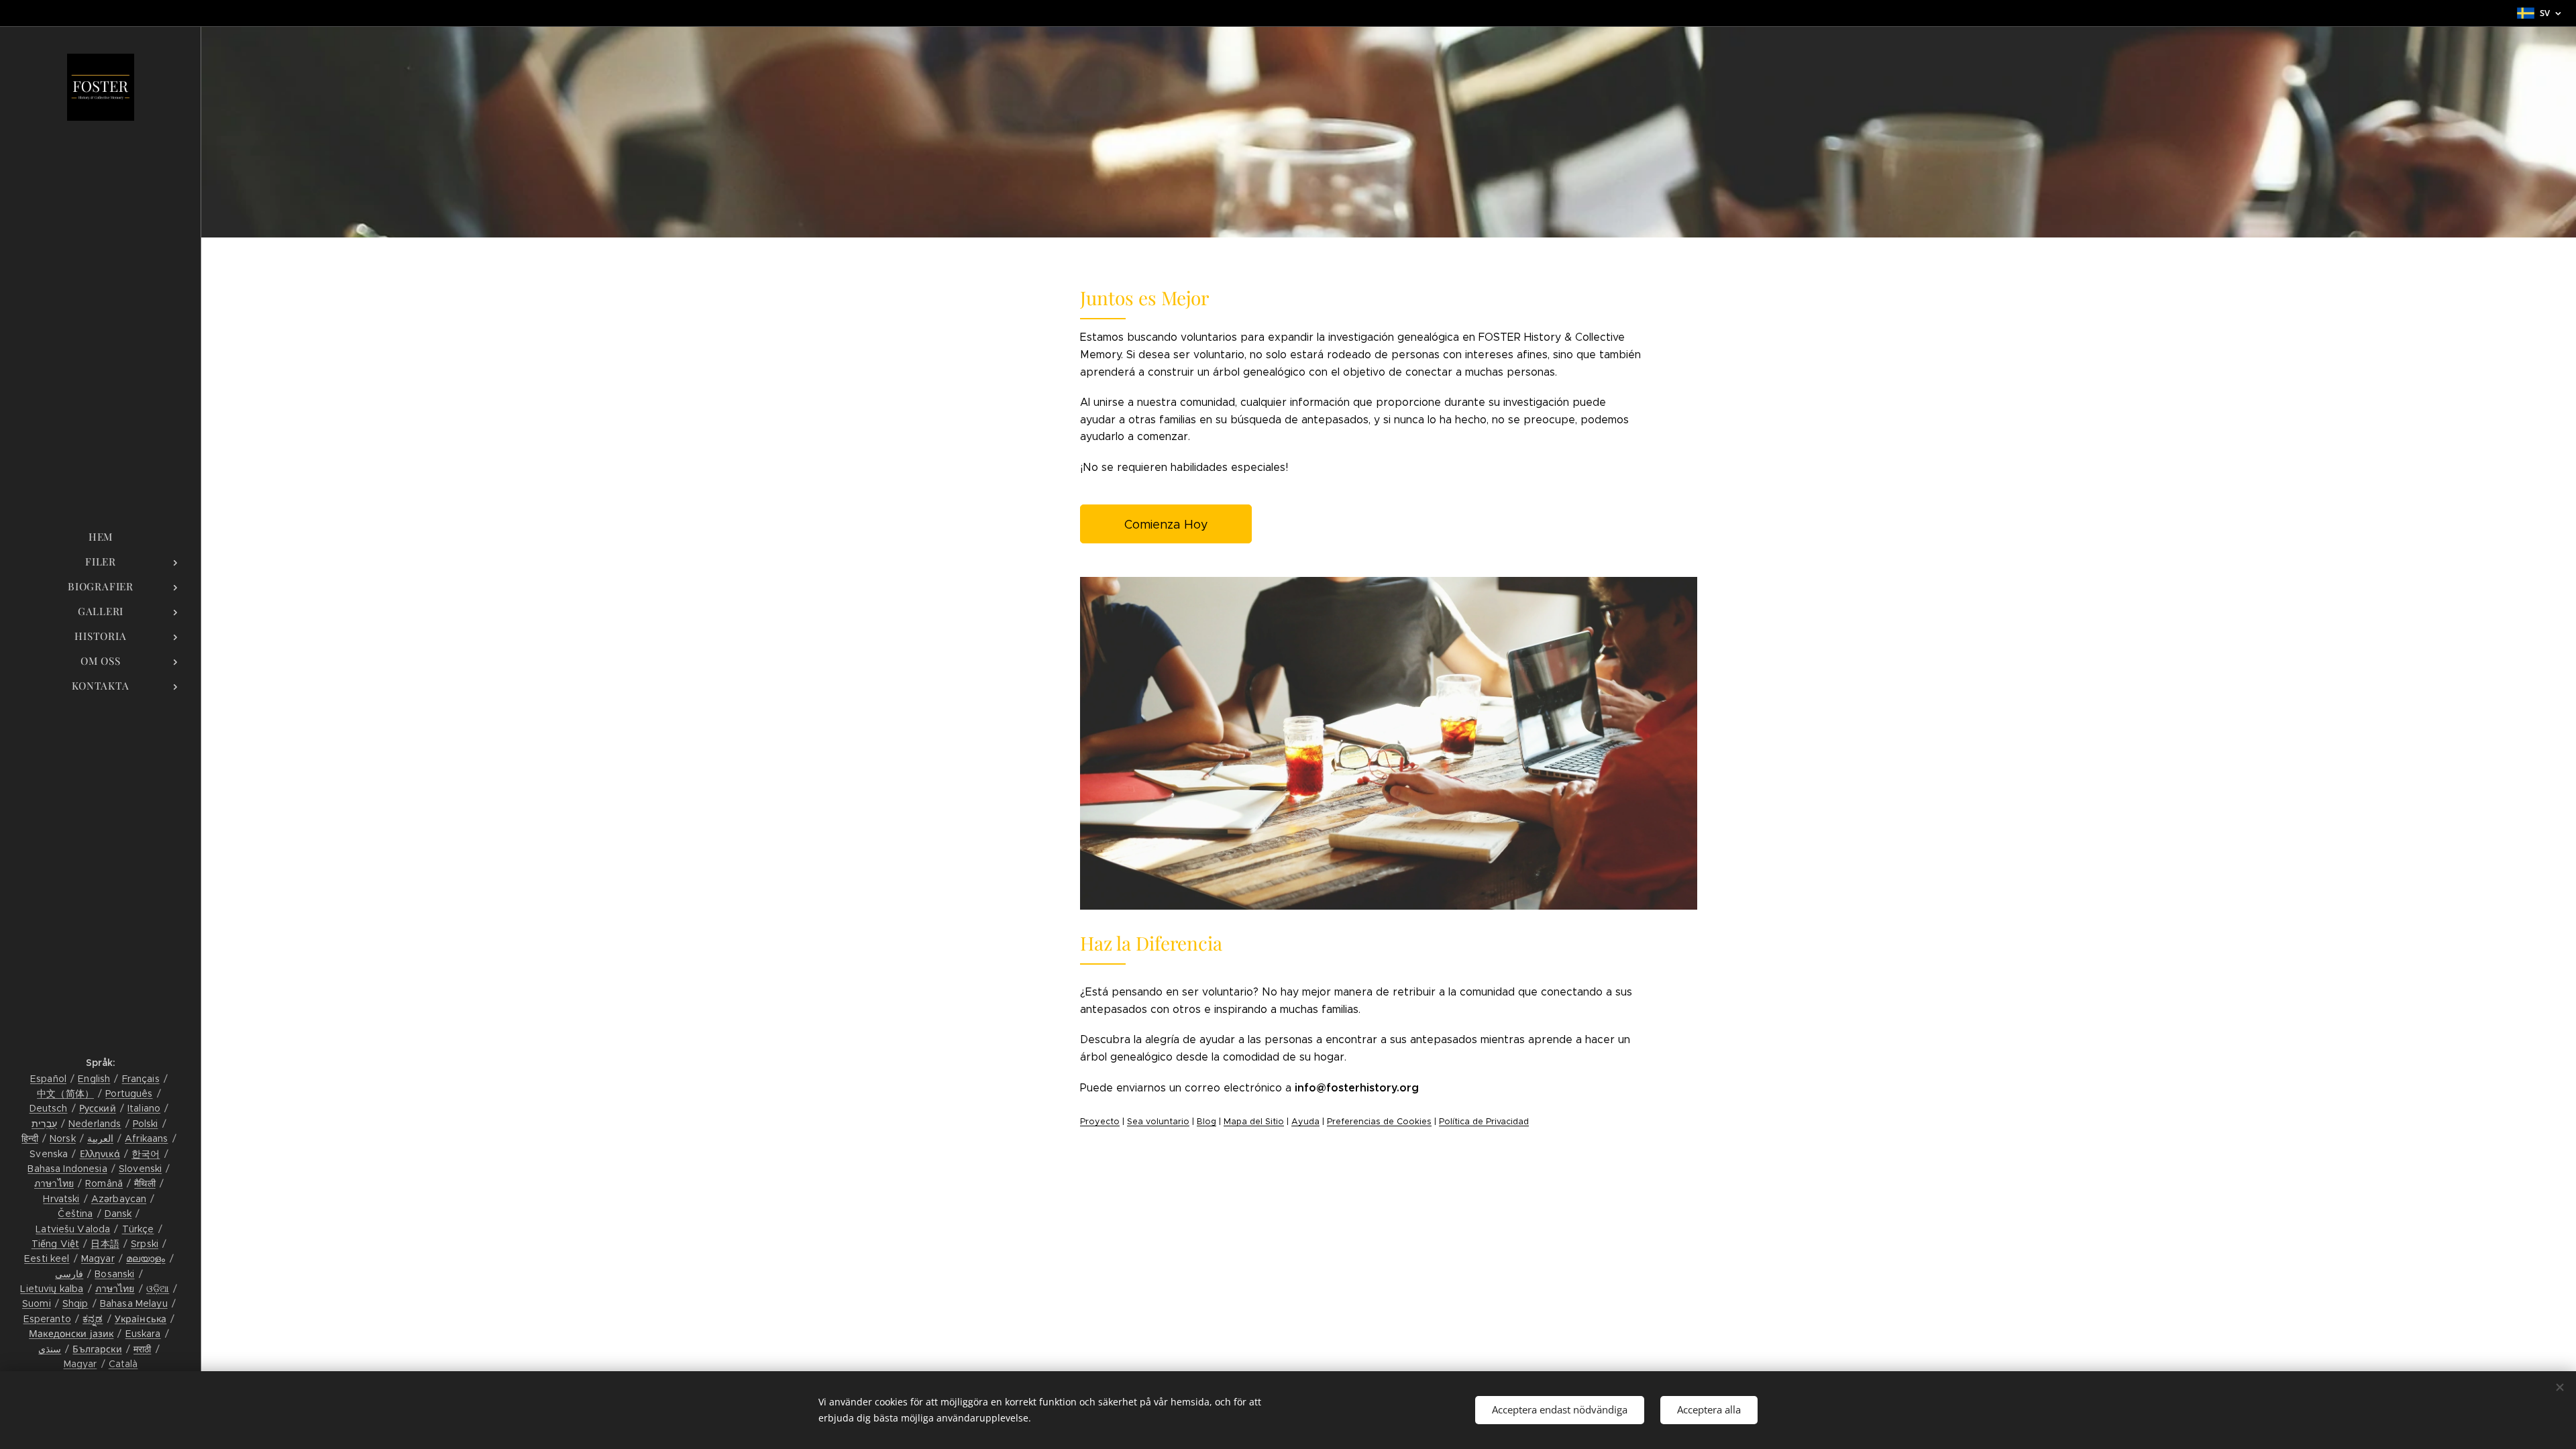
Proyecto (1100, 1122)
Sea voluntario (1158, 1122)
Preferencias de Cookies (1379, 1122)
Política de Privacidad (1484, 1122)
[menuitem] (101, 537)
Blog (1206, 1122)
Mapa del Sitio (1254, 1122)
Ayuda (1305, 1122)
